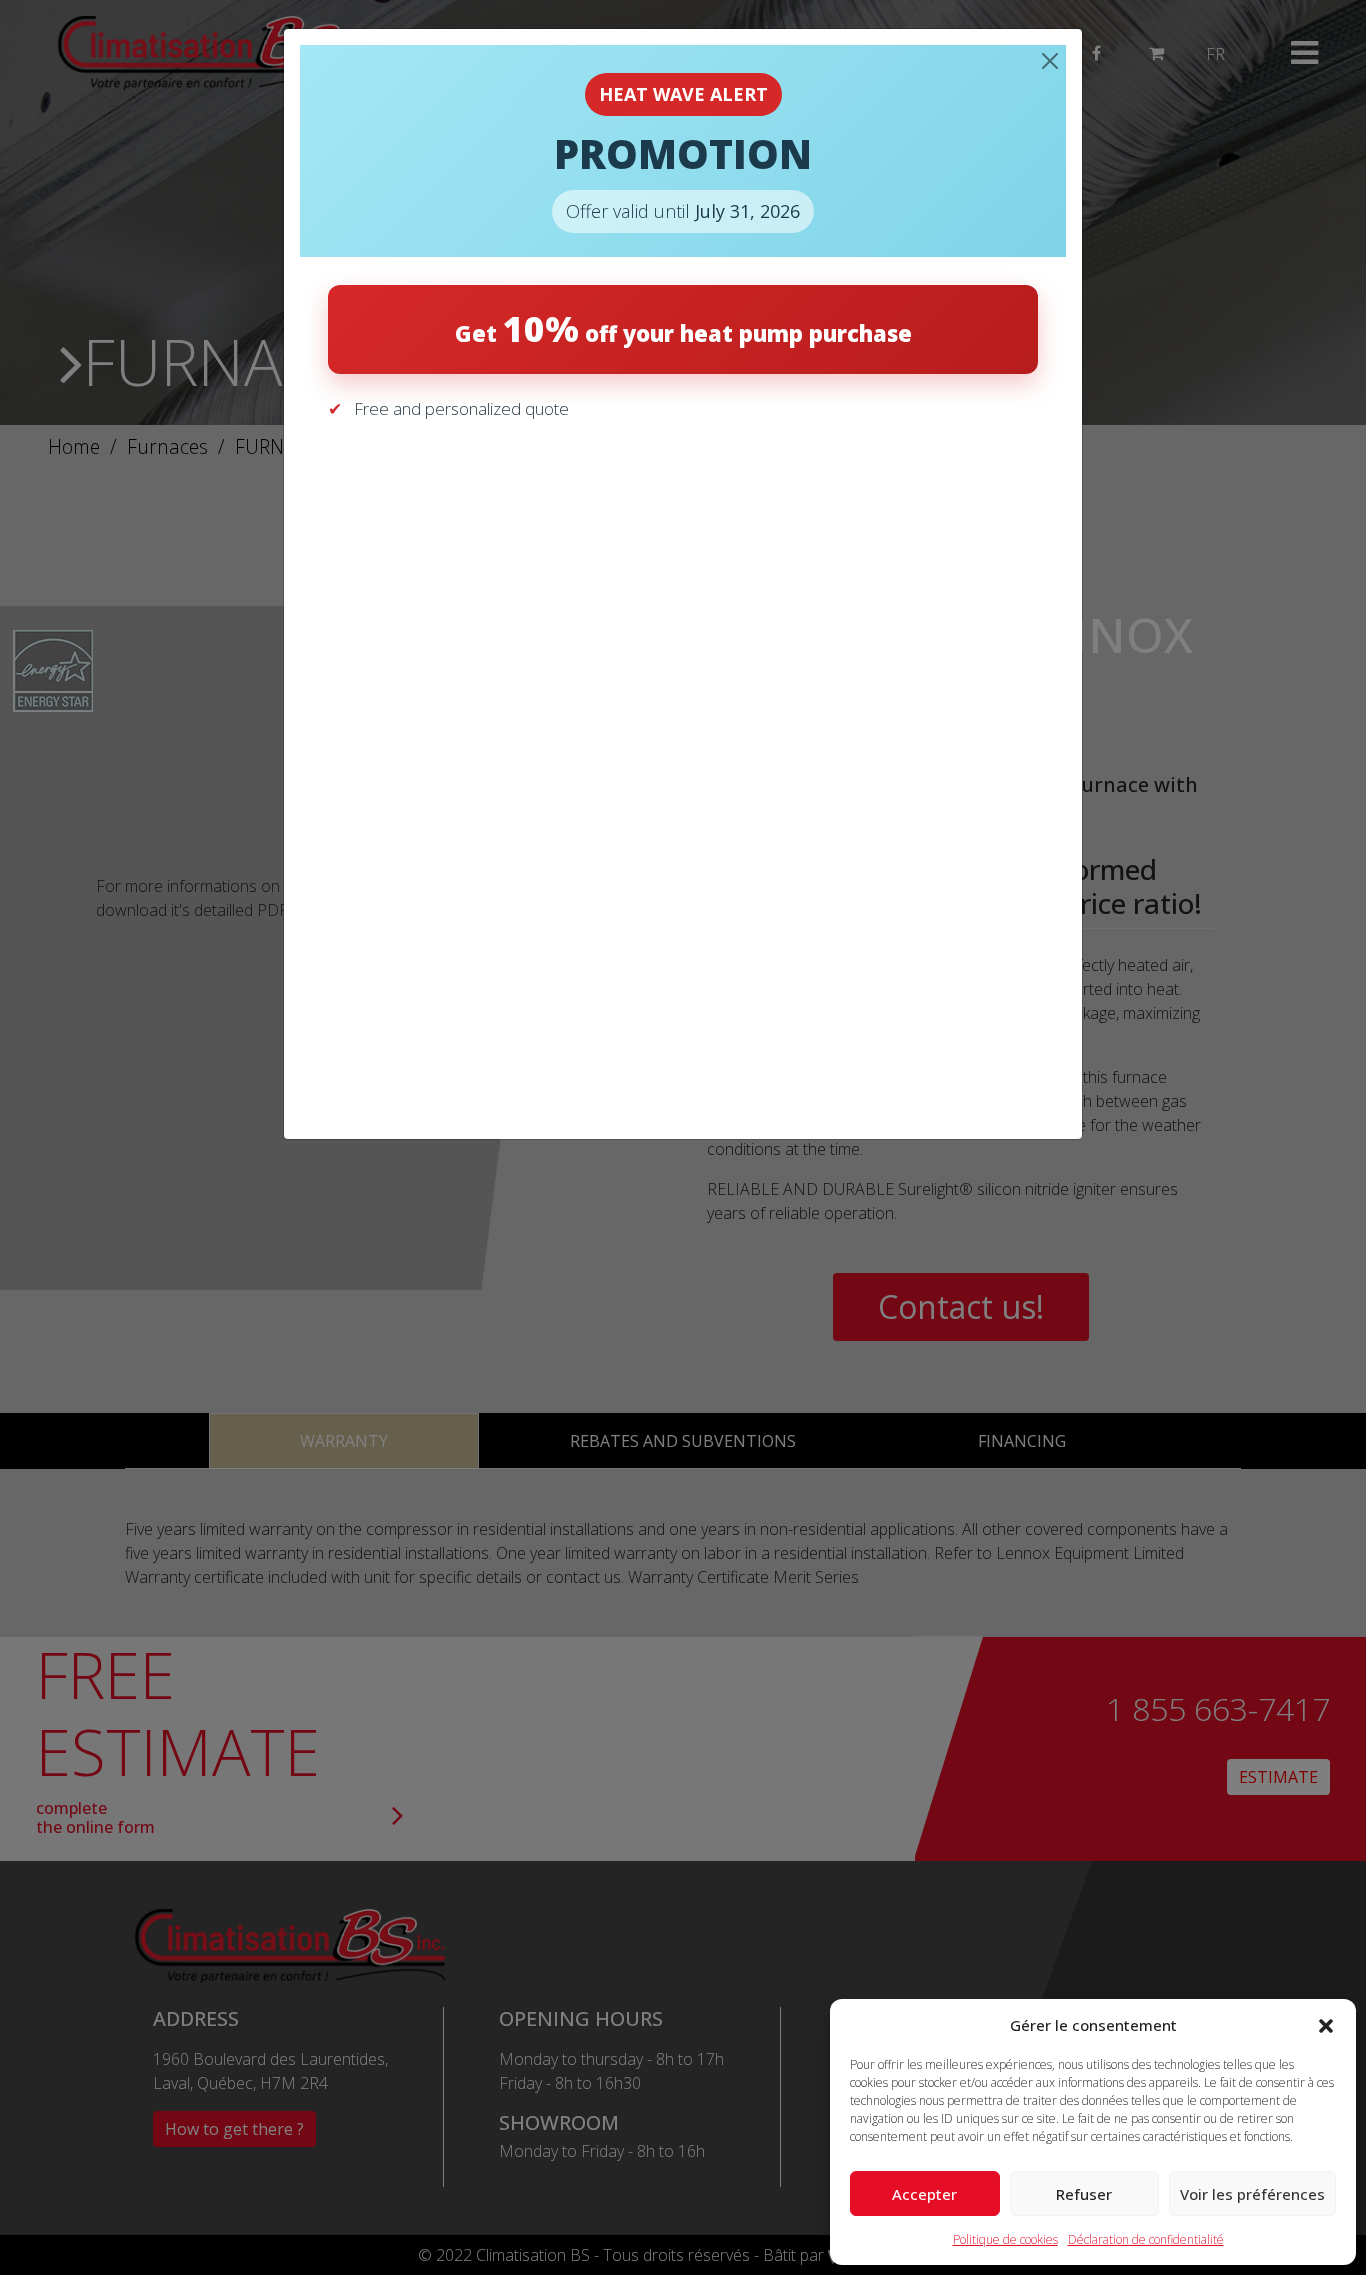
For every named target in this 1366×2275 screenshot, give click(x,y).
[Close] (1050, 61)
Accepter (924, 2194)
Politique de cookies (1005, 2239)
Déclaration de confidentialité (1146, 2239)
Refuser (1084, 2194)
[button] (1326, 2025)
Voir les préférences (1252, 2194)
